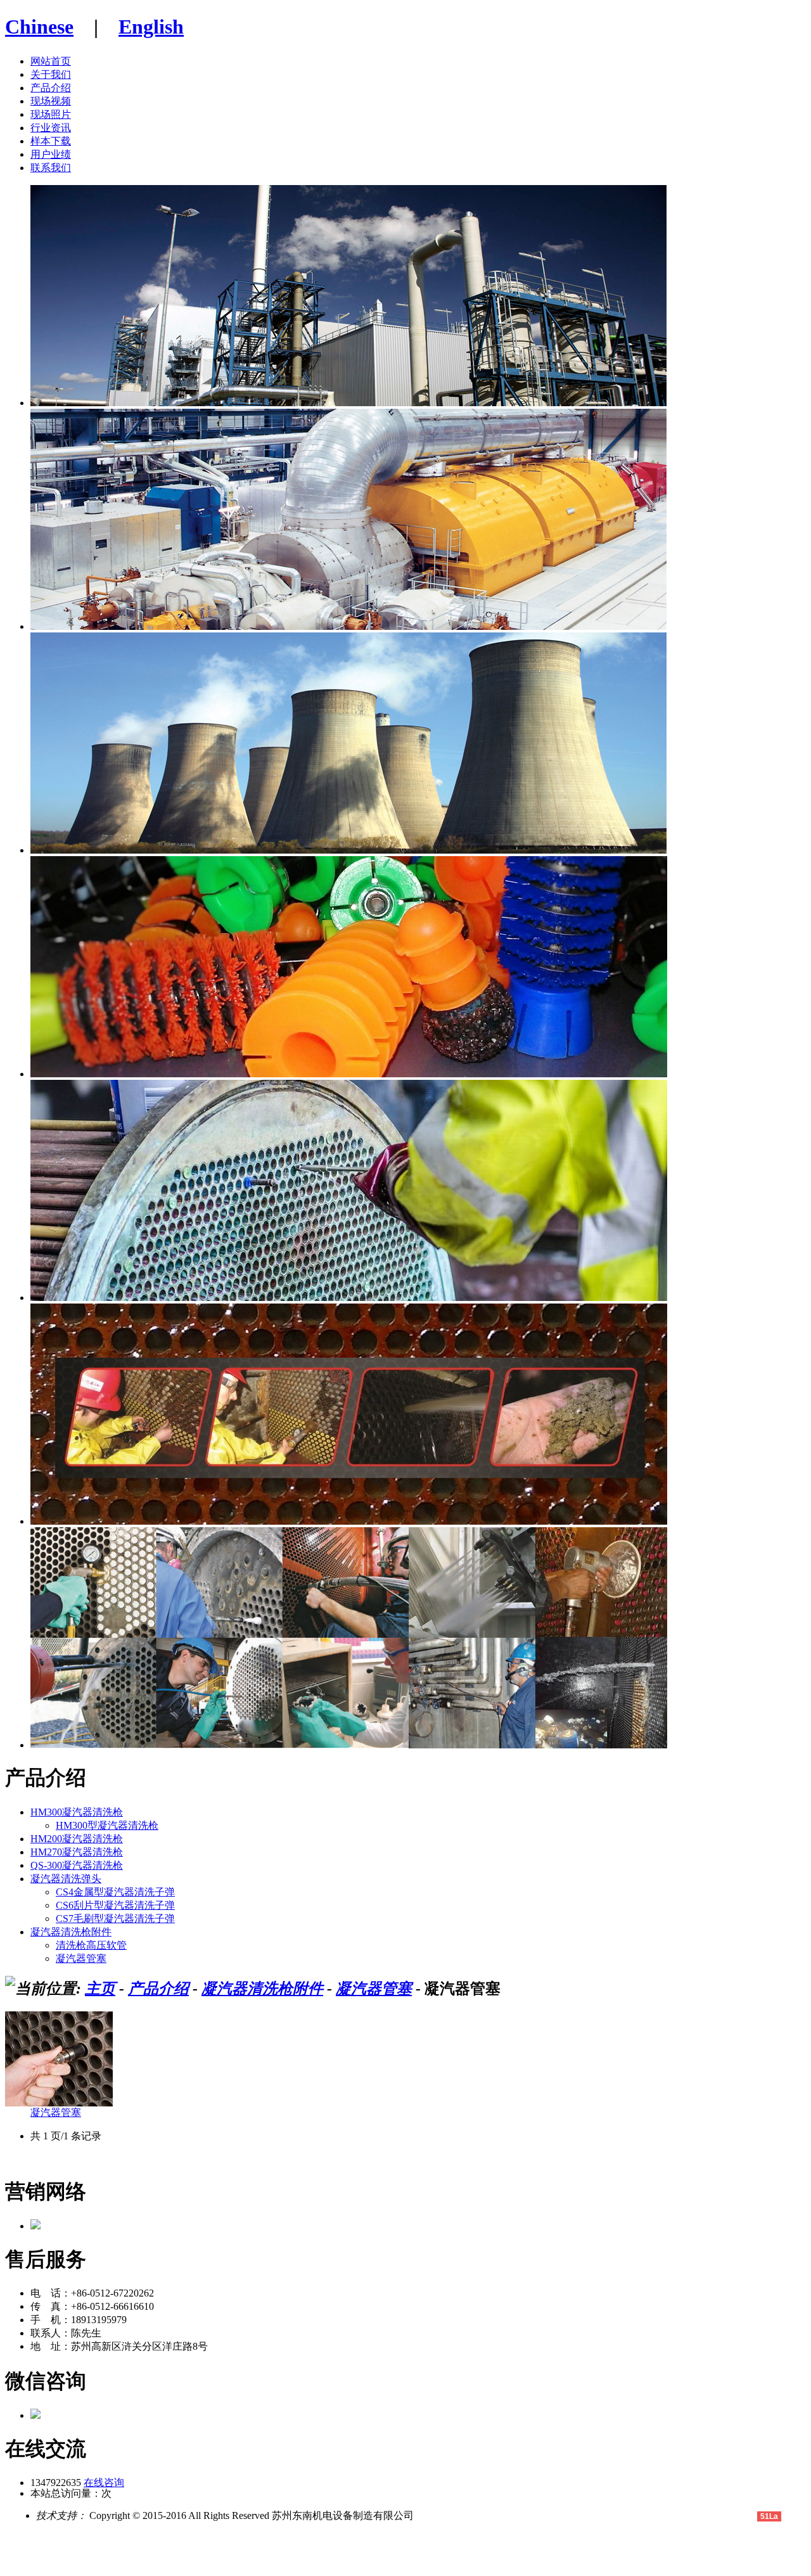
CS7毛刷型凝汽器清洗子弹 (115, 1919)
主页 (100, 1989)
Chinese (39, 27)
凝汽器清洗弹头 (66, 1879)
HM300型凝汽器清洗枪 (107, 1825)
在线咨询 (104, 2483)
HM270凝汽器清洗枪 (77, 1852)
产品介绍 (158, 1989)
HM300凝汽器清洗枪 (77, 1812)
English (151, 27)
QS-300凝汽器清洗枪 (77, 1865)
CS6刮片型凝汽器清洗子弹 (115, 1905)
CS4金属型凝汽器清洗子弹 (115, 1892)
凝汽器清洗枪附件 (71, 1932)
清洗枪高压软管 (91, 1945)
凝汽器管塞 (81, 1958)
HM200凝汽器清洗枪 (77, 1839)
